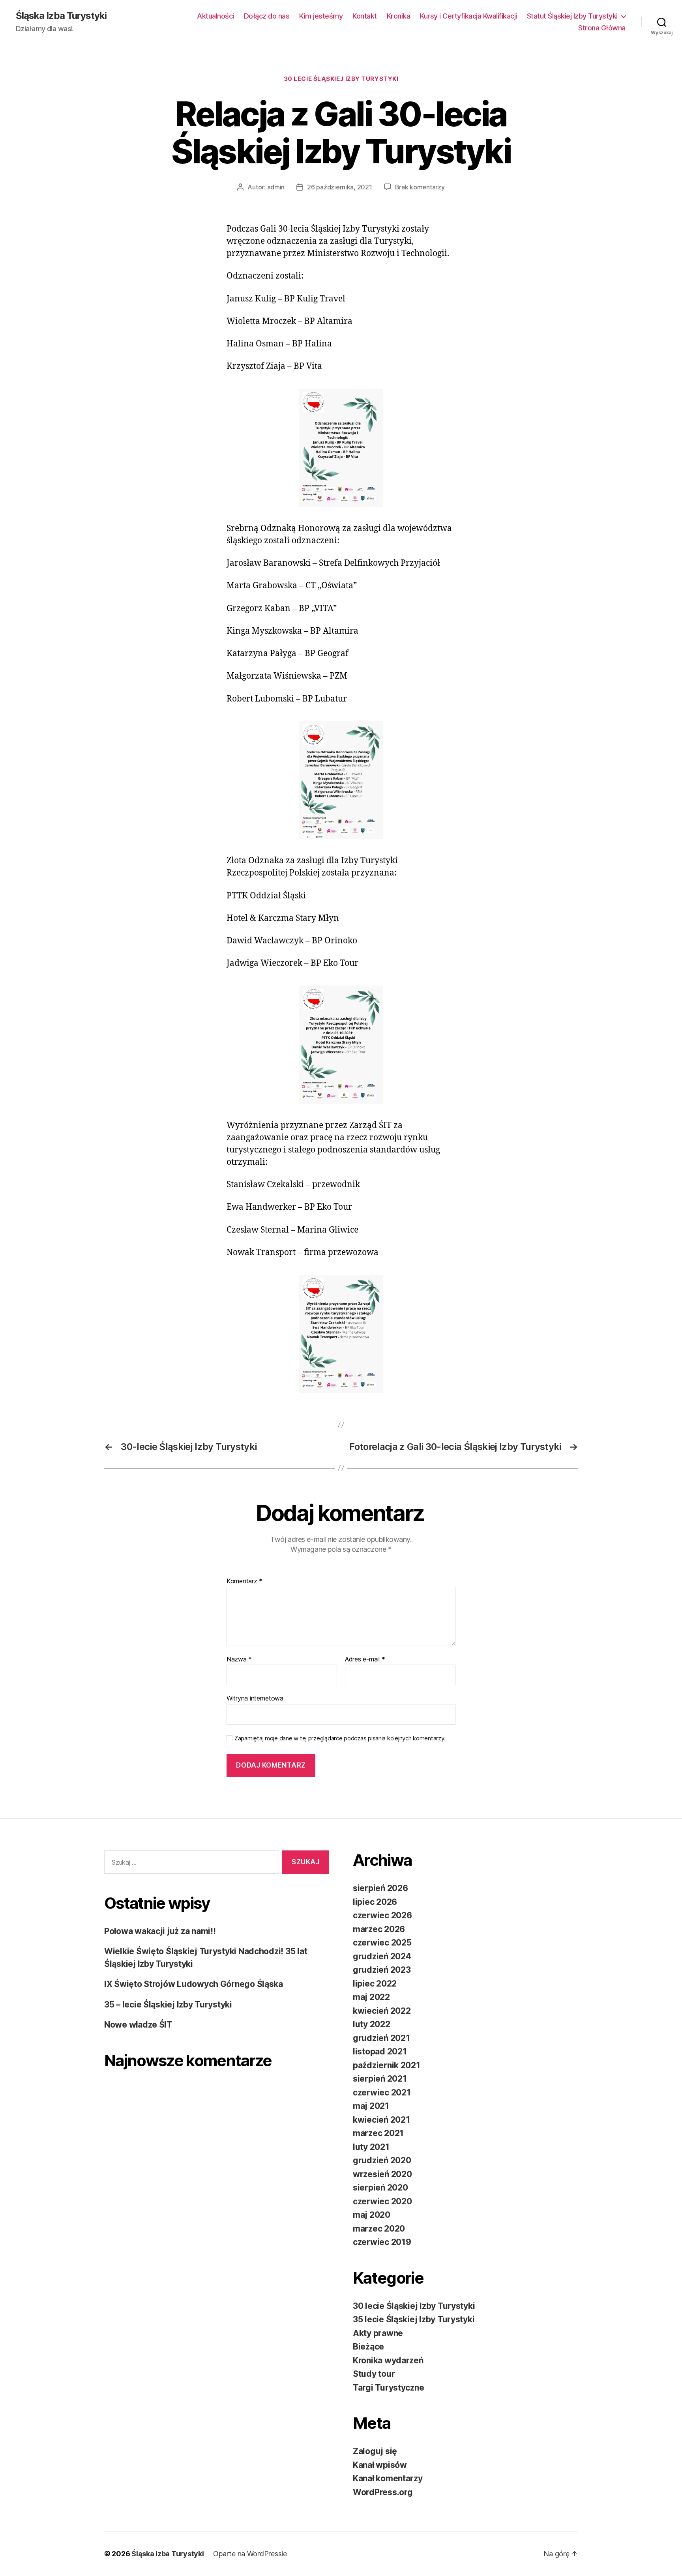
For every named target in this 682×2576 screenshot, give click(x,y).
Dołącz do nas (267, 16)
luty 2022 (372, 2024)
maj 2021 (371, 2106)
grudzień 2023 (382, 1970)
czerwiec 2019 (382, 2242)
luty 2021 (371, 2147)
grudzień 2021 (381, 2038)
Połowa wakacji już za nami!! (160, 1931)
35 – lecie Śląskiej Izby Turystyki (168, 2004)
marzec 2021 (378, 2133)
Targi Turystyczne (388, 2388)
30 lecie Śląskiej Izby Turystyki (341, 79)
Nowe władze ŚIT (138, 2025)
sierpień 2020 (380, 2188)
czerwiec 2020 (382, 2201)
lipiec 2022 (375, 1984)
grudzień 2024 (382, 1956)
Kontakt (365, 16)
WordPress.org (383, 2492)
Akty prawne (378, 2333)
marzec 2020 (379, 2229)
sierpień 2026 (380, 1888)
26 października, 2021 (339, 187)
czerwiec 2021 (382, 2092)
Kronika (399, 16)
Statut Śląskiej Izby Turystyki (572, 16)
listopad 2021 (380, 2051)
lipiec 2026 (375, 1902)
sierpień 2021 (380, 2079)
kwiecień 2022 (382, 2011)
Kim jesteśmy (321, 16)
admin (276, 187)
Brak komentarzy (420, 187)
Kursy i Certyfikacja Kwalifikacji (468, 16)
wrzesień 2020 (382, 2174)
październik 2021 (387, 2065)
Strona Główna (602, 28)
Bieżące (368, 2347)
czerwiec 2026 (382, 1915)
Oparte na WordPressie (250, 2554)
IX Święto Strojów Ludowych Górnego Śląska (194, 1984)
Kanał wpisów (380, 2465)
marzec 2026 (379, 1929)
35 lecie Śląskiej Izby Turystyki (414, 2319)
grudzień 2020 (382, 2160)
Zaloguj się (375, 2451)
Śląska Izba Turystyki (61, 16)
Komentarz (245, 1581)
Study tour (374, 2374)
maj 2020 (372, 2215)
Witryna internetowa (255, 1698)
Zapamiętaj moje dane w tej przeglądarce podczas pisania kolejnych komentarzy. (340, 1738)
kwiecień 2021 (381, 2120)
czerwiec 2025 (382, 1943)
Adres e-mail (365, 1659)
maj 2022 (371, 1997)
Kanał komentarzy (388, 2478)
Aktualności (215, 16)
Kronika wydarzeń (388, 2360)
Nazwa (239, 1659)
